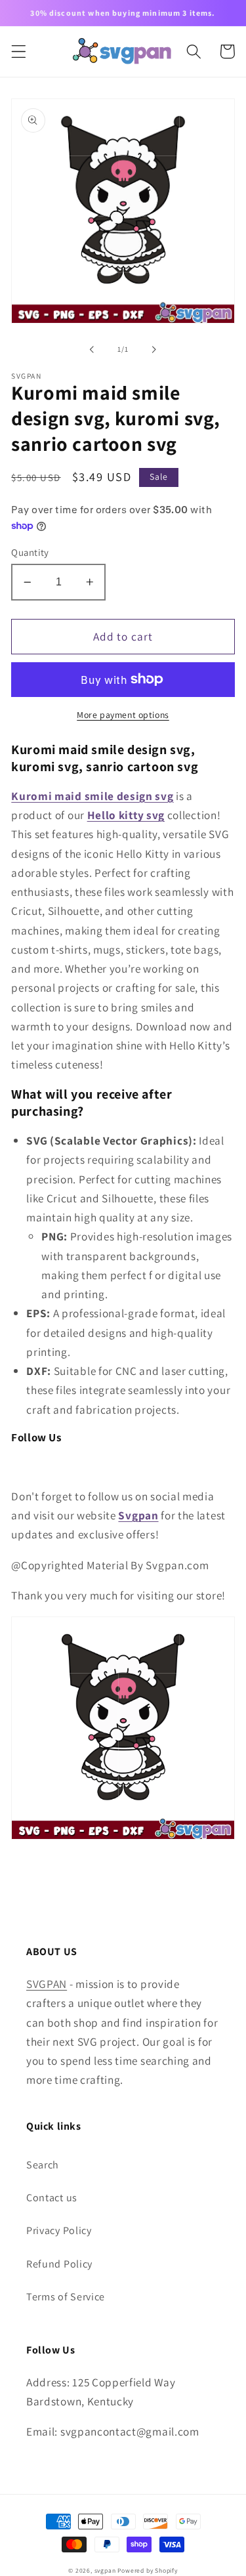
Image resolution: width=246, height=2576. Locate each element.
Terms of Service (66, 2297)
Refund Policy (59, 2264)
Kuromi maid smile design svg (92, 796)
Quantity (30, 552)
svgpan (105, 2570)
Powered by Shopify (148, 2570)
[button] (19, 52)
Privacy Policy (59, 2230)
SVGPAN (47, 1984)
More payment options (123, 715)
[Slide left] (92, 349)
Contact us (52, 2198)
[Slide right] (154, 349)
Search (43, 2165)
